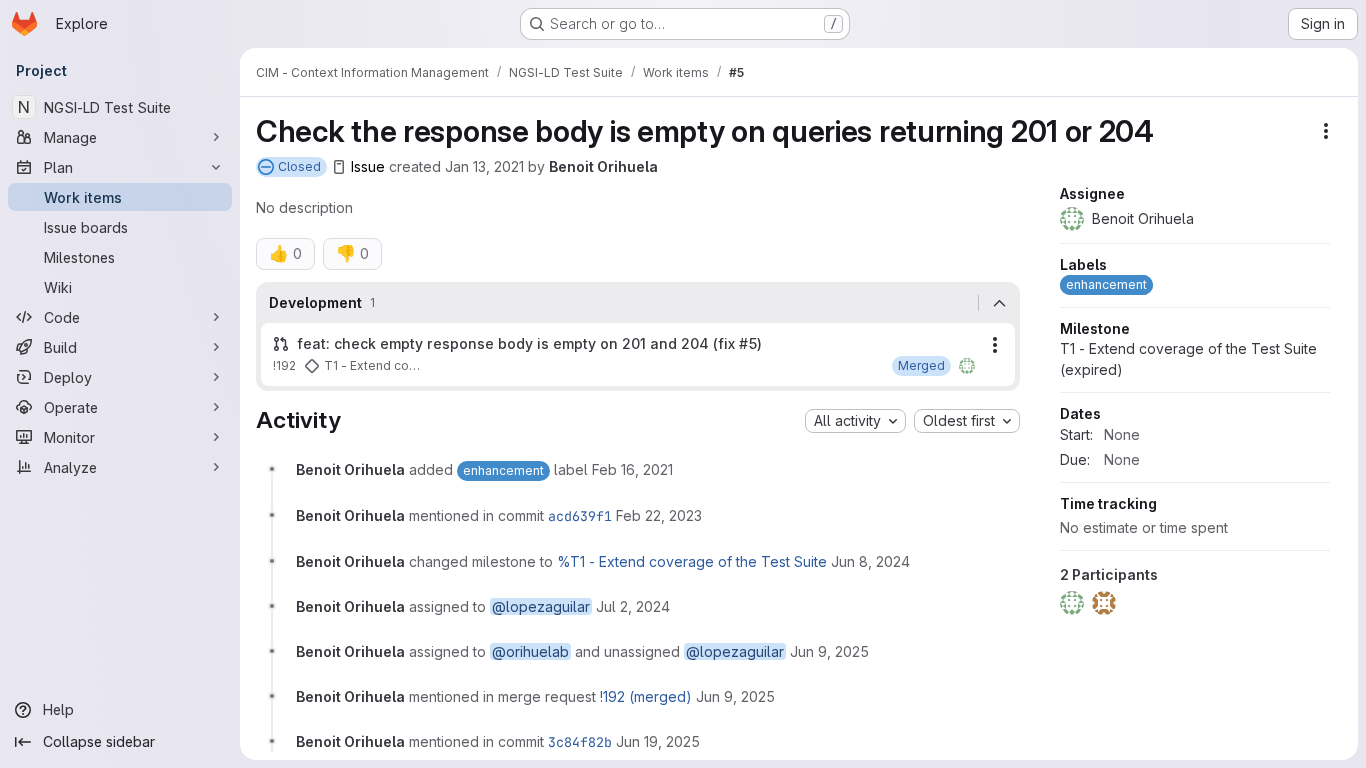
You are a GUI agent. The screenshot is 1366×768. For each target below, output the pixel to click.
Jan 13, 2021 (484, 166)
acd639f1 (580, 516)
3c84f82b (580, 742)
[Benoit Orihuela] (967, 366)
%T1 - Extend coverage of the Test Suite (692, 561)
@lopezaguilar (541, 606)
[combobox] (855, 421)
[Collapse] (999, 303)
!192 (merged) (646, 696)
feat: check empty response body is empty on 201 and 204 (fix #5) (529, 343)
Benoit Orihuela (603, 166)
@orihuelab (530, 651)
